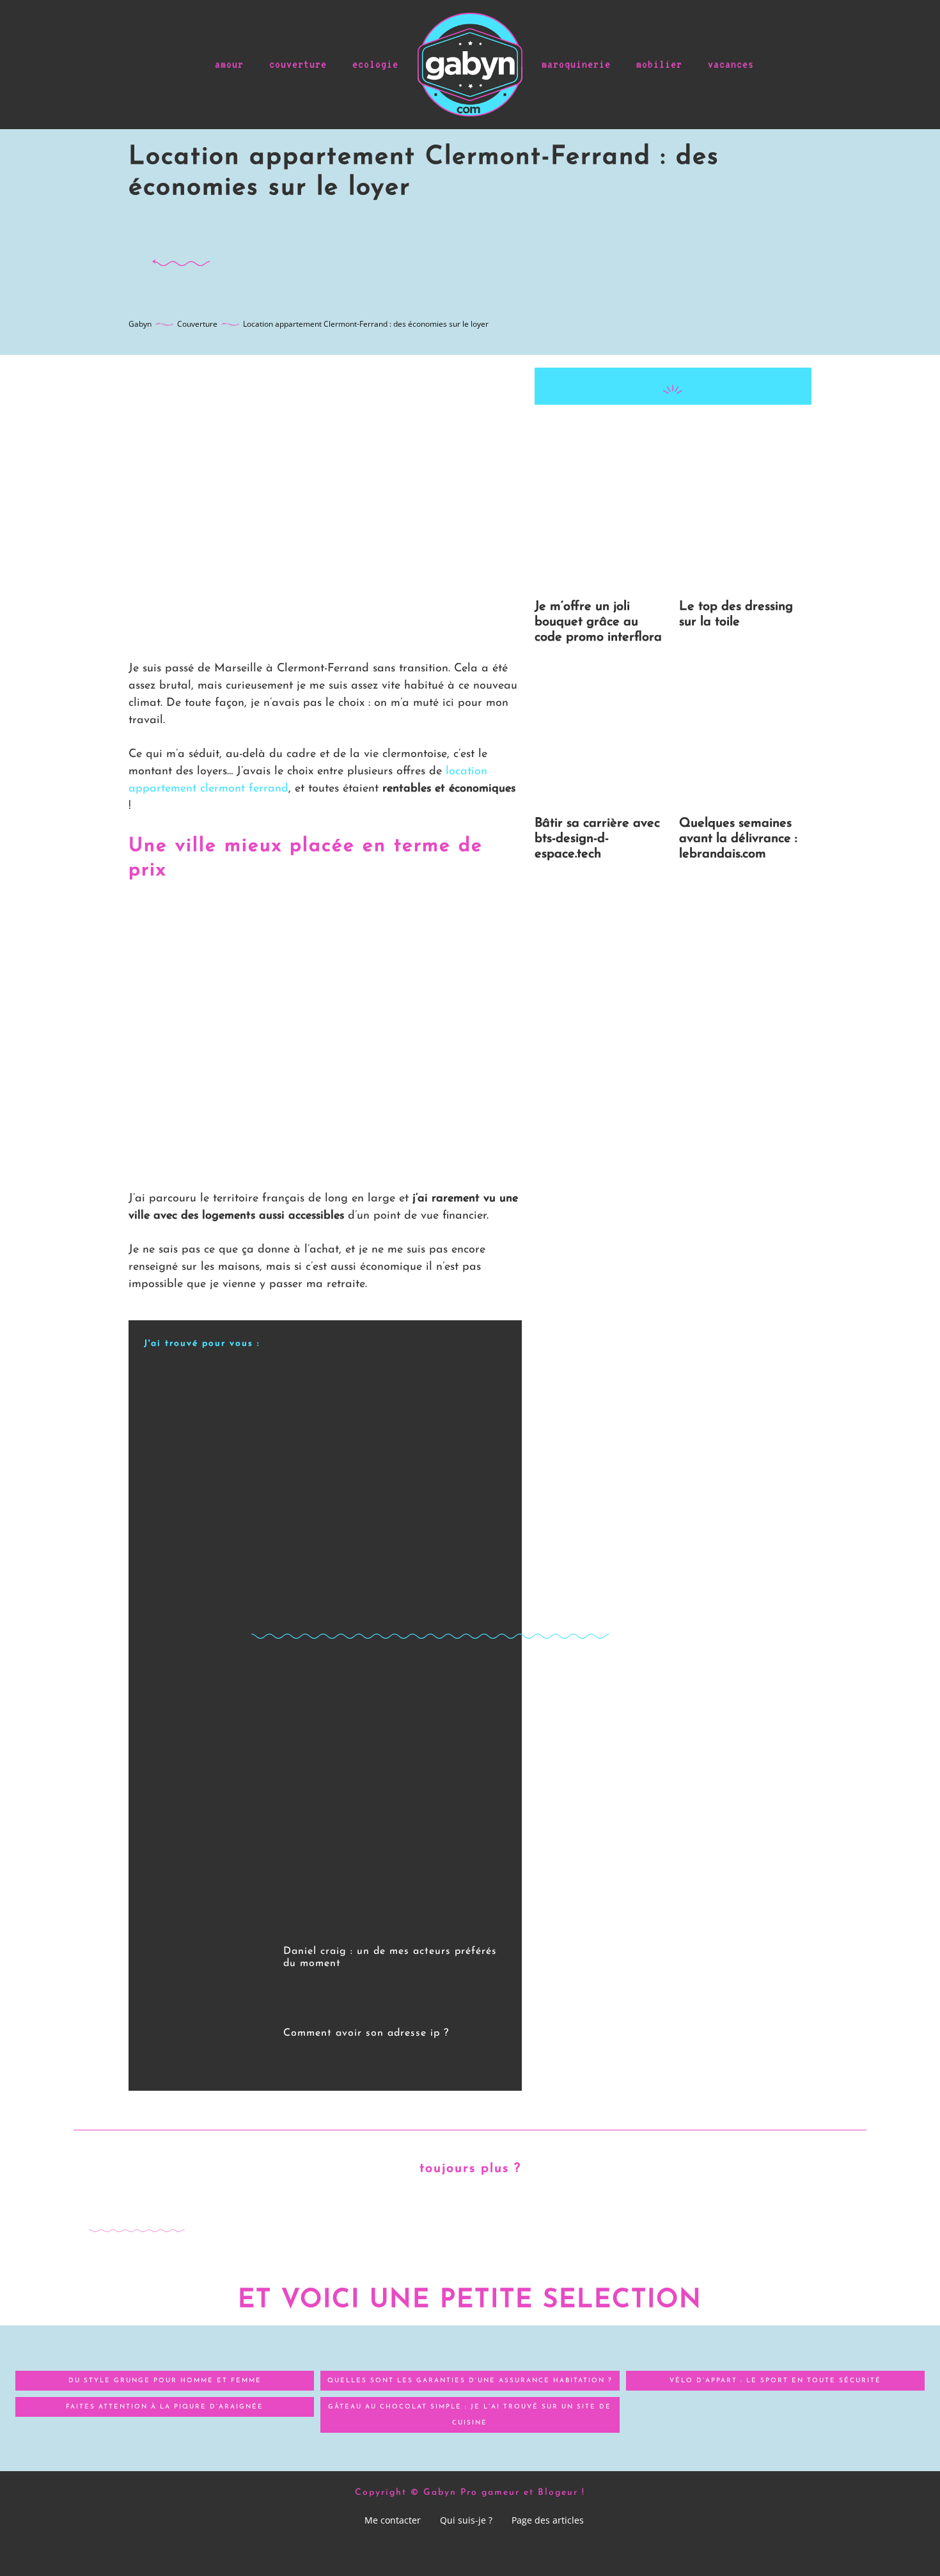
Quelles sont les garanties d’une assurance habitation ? (470, 2381)
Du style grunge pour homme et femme (165, 2381)
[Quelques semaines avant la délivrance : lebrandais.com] (745, 737)
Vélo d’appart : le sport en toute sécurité (775, 2381)
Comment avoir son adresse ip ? (366, 2033)
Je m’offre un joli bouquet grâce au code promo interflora (598, 622)
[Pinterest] (672, 430)
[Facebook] (613, 430)
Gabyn (140, 324)
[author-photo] (292, 1981)
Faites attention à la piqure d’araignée (165, 2407)
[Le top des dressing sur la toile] (745, 520)
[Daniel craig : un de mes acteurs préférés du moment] (207, 1967)
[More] (732, 430)
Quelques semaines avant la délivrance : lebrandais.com (738, 839)
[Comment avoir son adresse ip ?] (207, 2043)
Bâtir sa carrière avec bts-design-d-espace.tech (597, 839)
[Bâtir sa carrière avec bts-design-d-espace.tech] (601, 737)
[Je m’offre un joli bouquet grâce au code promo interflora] (601, 520)
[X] (643, 430)
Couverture (197, 324)
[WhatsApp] (701, 430)
